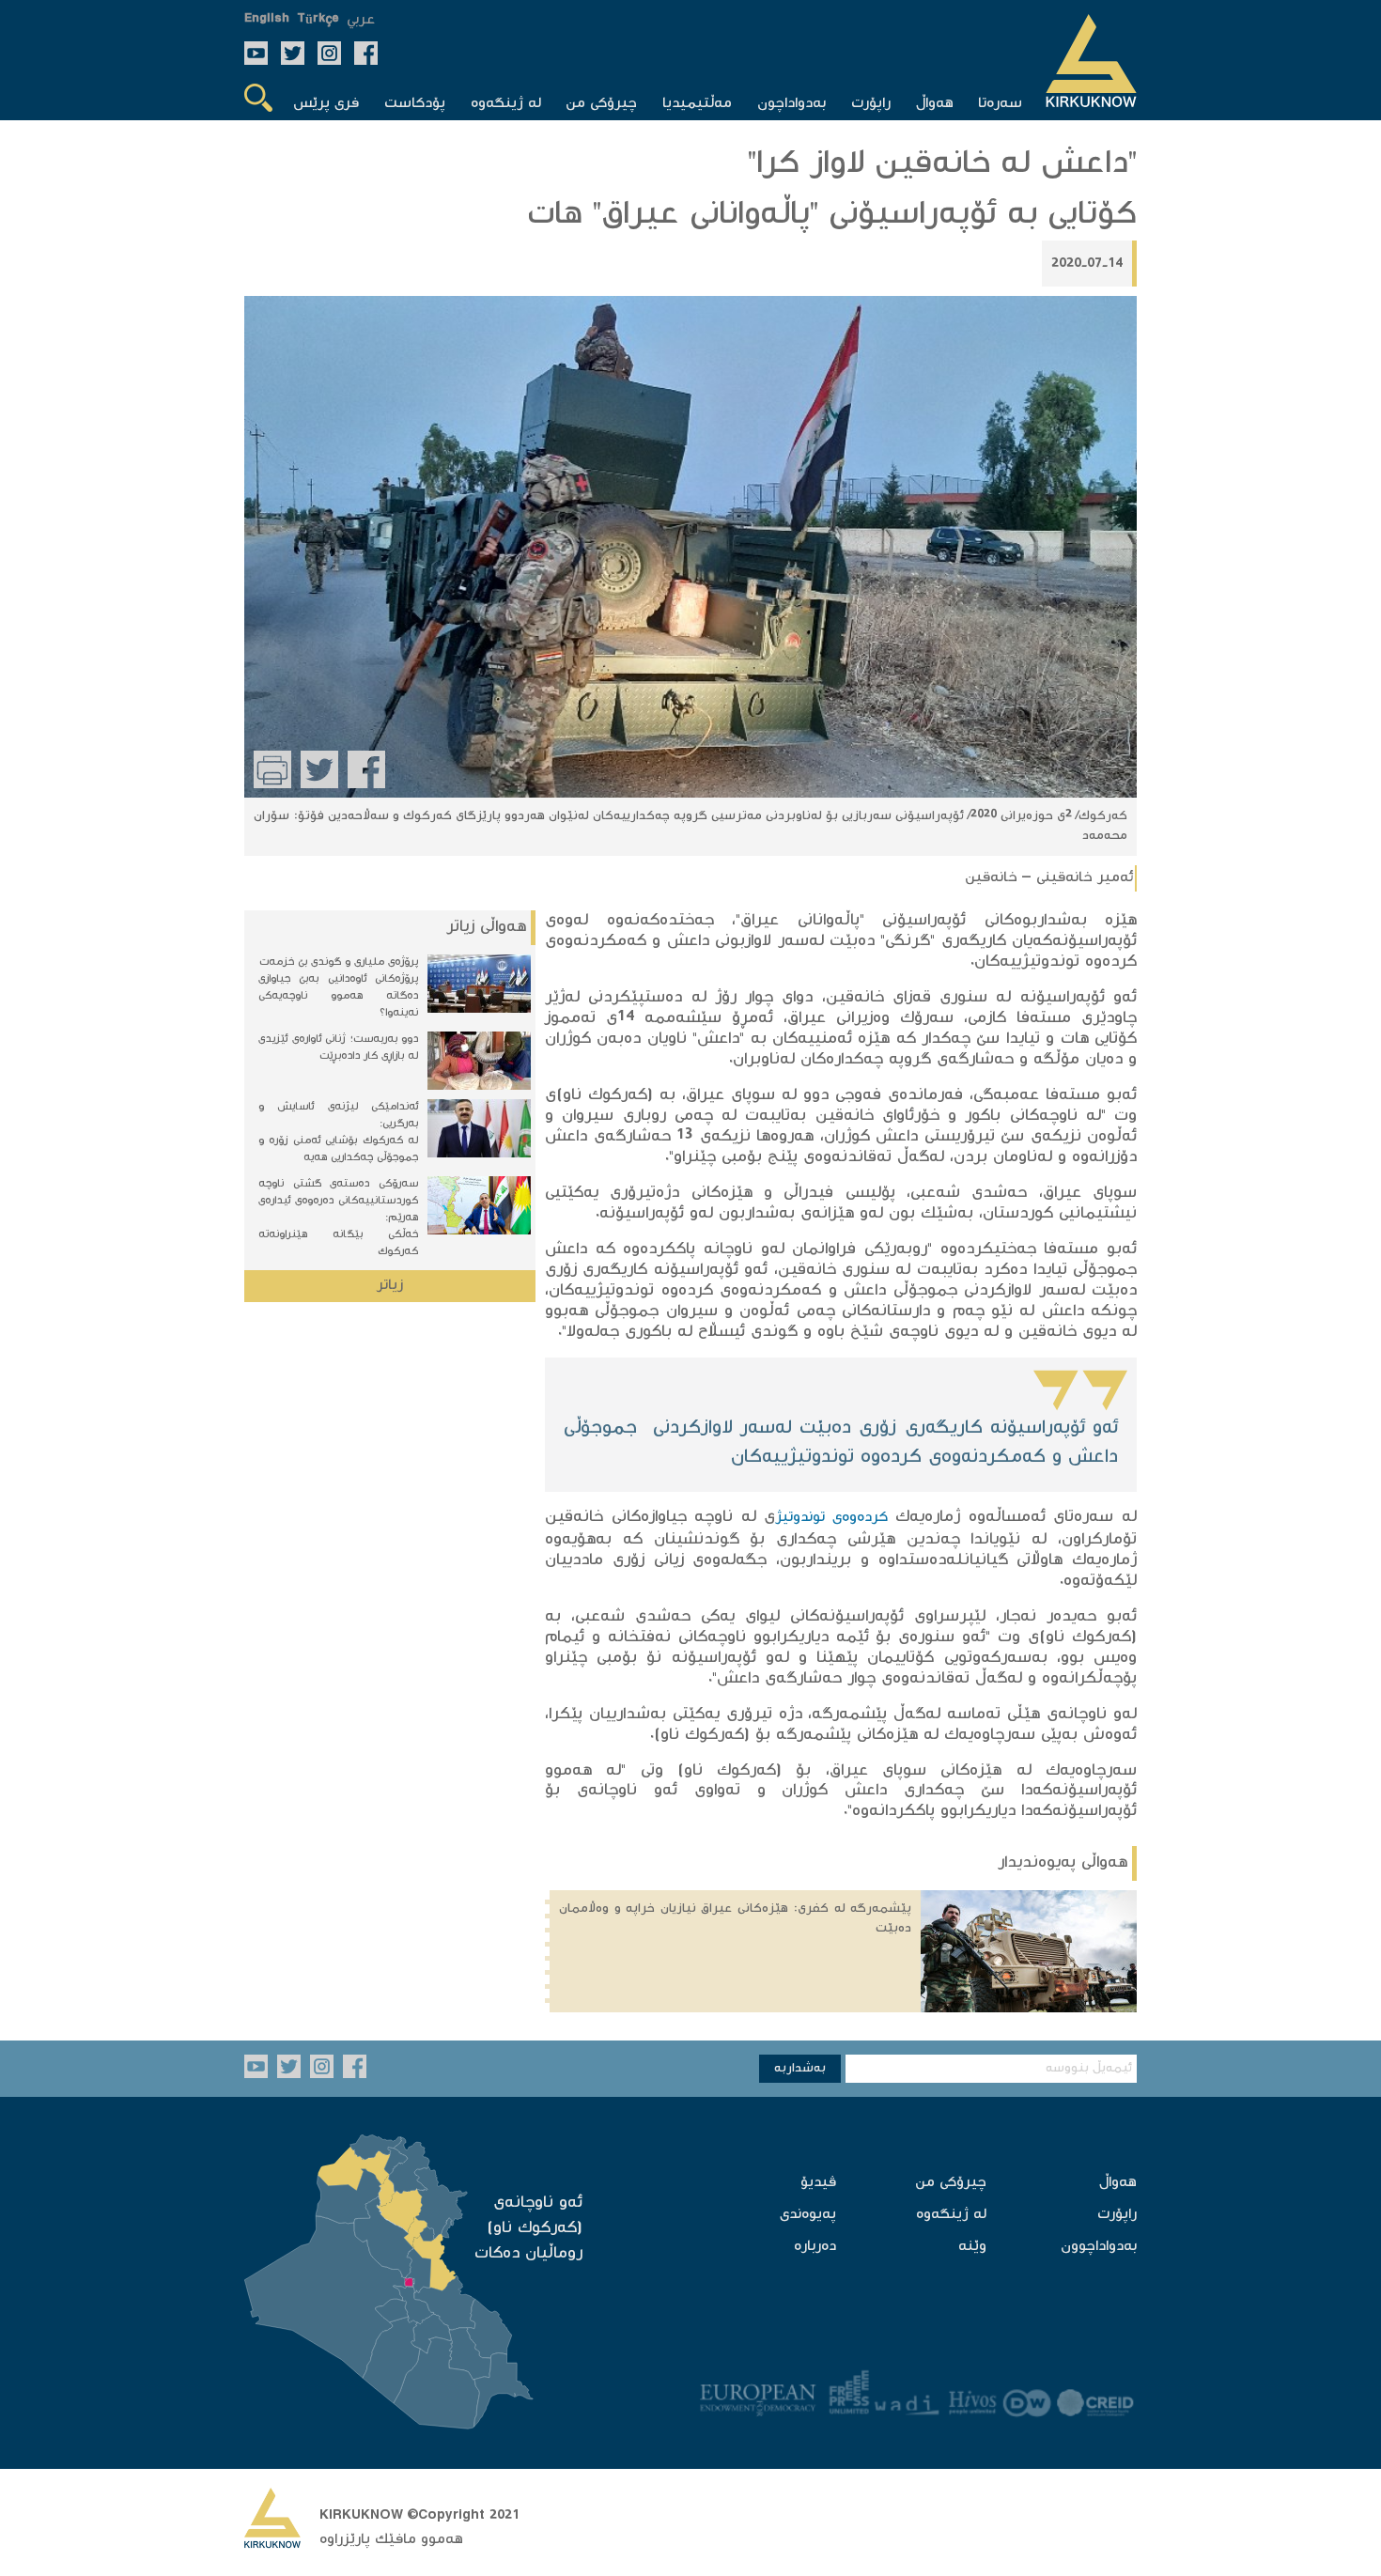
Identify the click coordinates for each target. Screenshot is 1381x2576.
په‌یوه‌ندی (808, 2215)
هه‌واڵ (1118, 2183)
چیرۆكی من (951, 2183)
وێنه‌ (972, 2247)
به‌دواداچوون (1099, 2247)
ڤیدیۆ (818, 2183)
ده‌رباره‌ (815, 2247)
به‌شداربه (800, 2069)
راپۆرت (1117, 2215)
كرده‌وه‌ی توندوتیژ (831, 1518)
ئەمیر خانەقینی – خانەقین (1049, 878)
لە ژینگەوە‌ (951, 2215)
